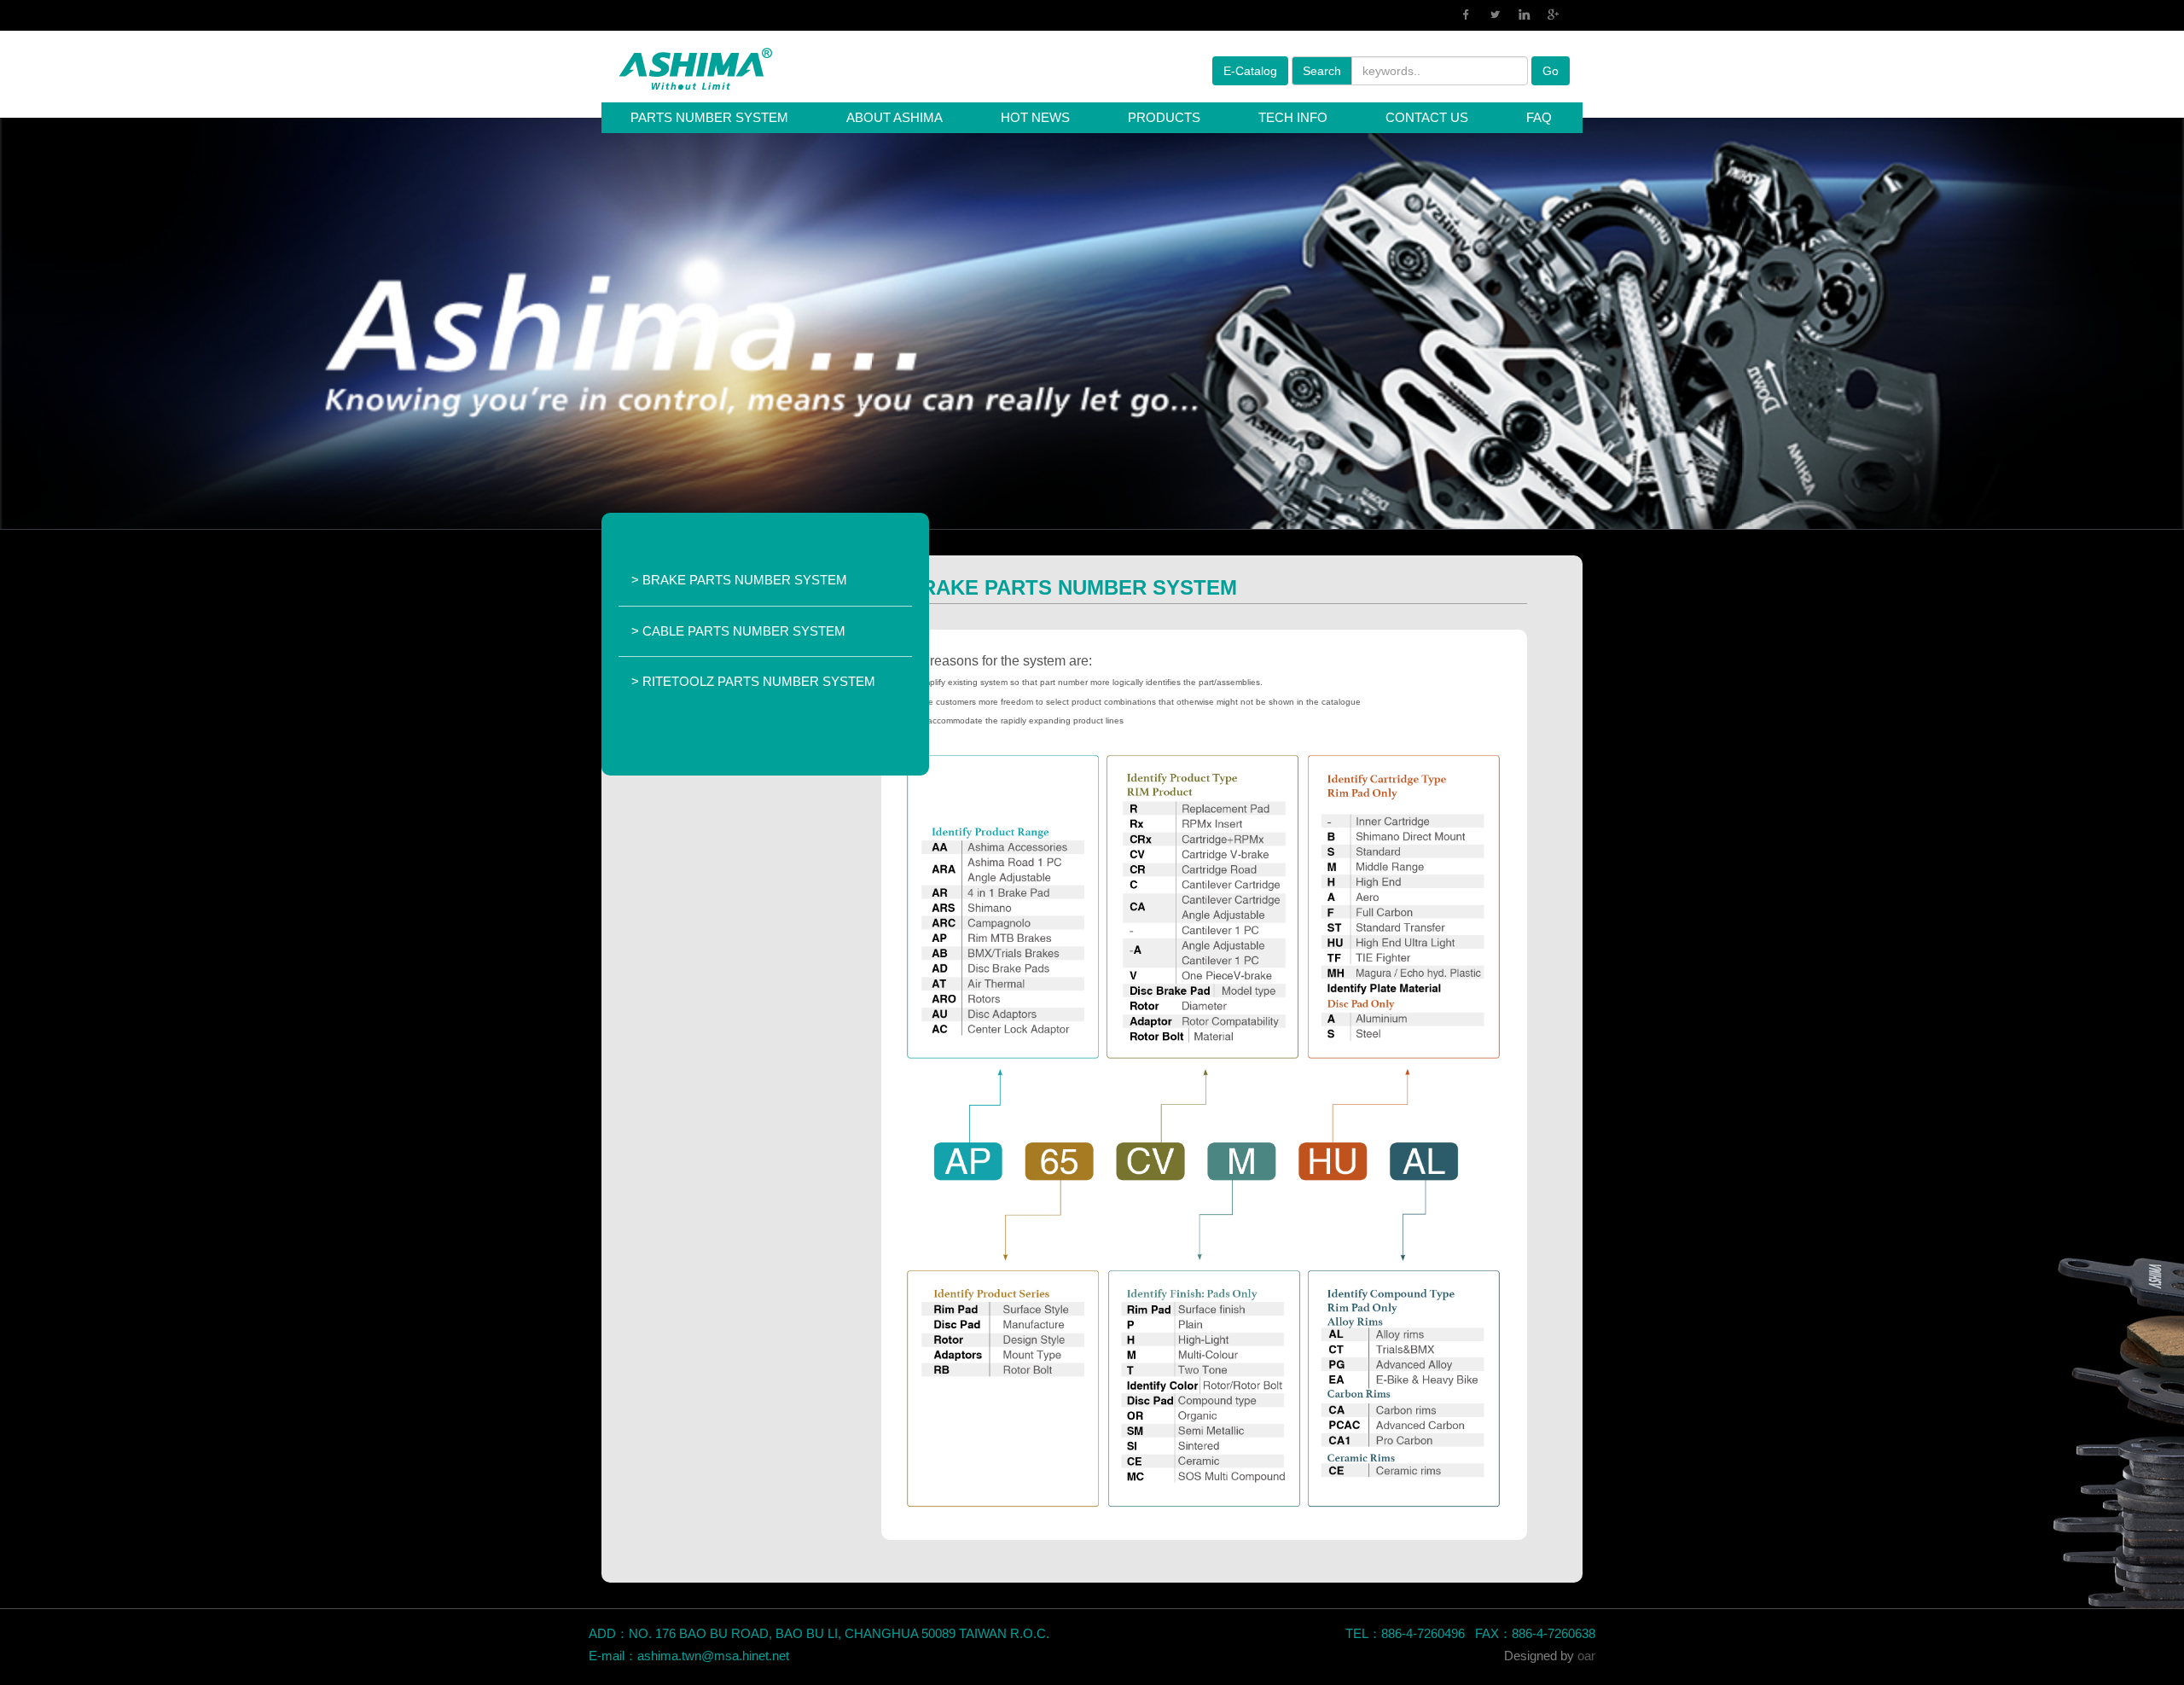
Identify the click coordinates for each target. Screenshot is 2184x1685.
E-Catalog (1250, 71)
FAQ (1539, 117)
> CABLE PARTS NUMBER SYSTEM (738, 631)
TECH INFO (1293, 117)
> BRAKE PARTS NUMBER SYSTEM (739, 580)
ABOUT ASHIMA (895, 117)
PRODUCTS (1164, 117)
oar (1586, 1656)
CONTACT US (1427, 117)
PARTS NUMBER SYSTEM (709, 117)
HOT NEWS (1035, 117)
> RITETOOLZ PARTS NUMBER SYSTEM (753, 681)
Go (1551, 71)
